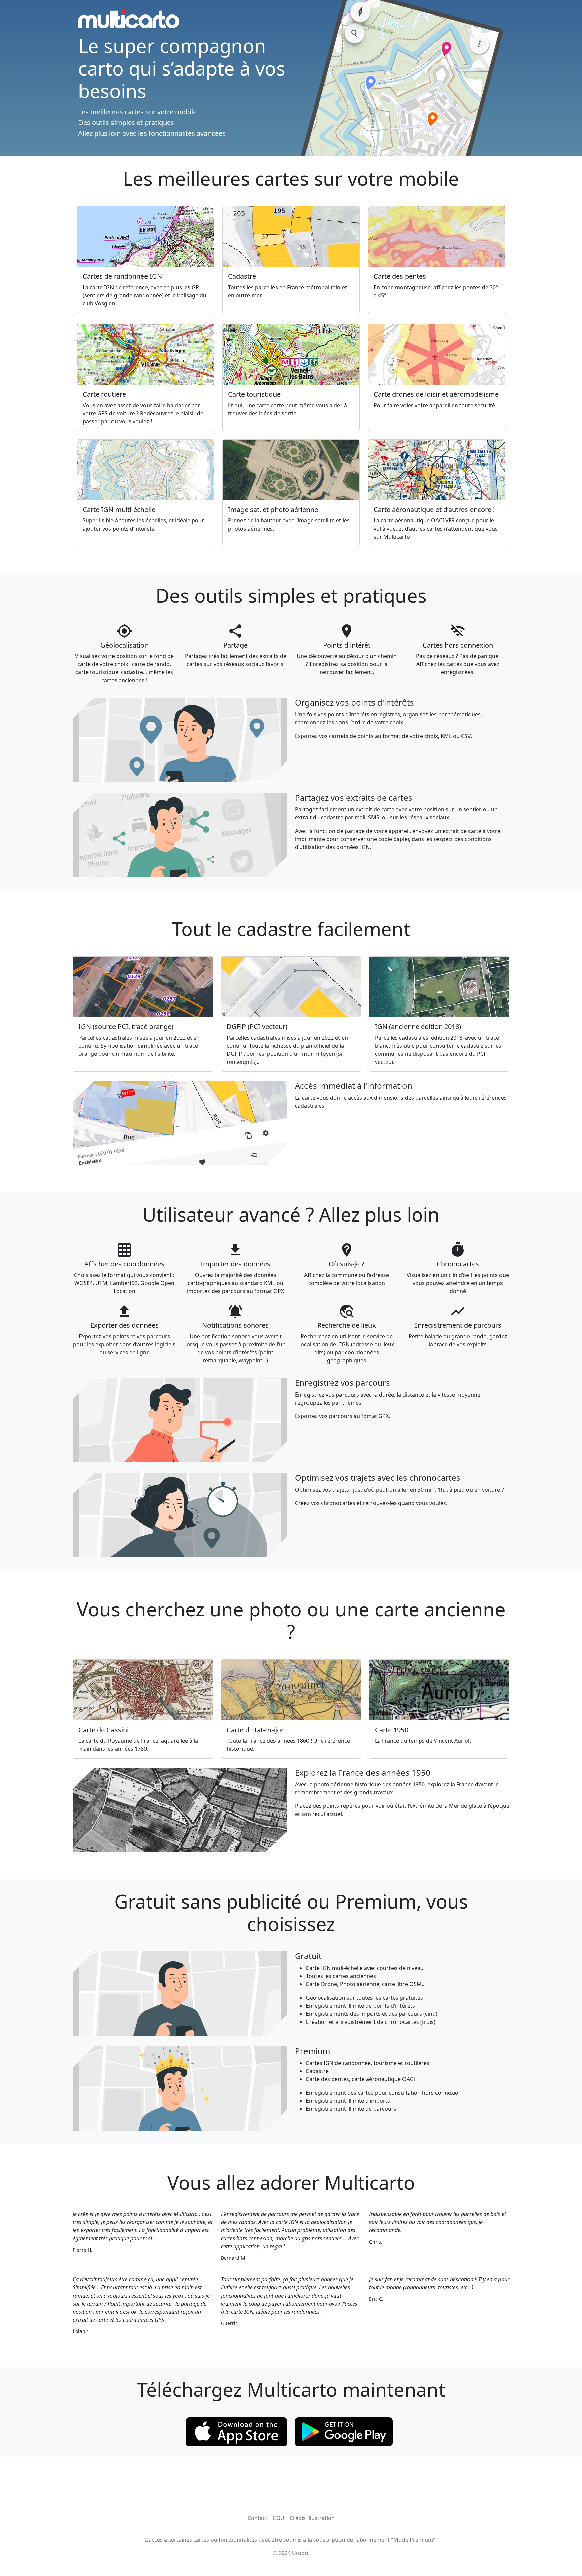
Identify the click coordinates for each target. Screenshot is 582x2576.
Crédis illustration (312, 2518)
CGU (279, 2518)
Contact (257, 2518)
